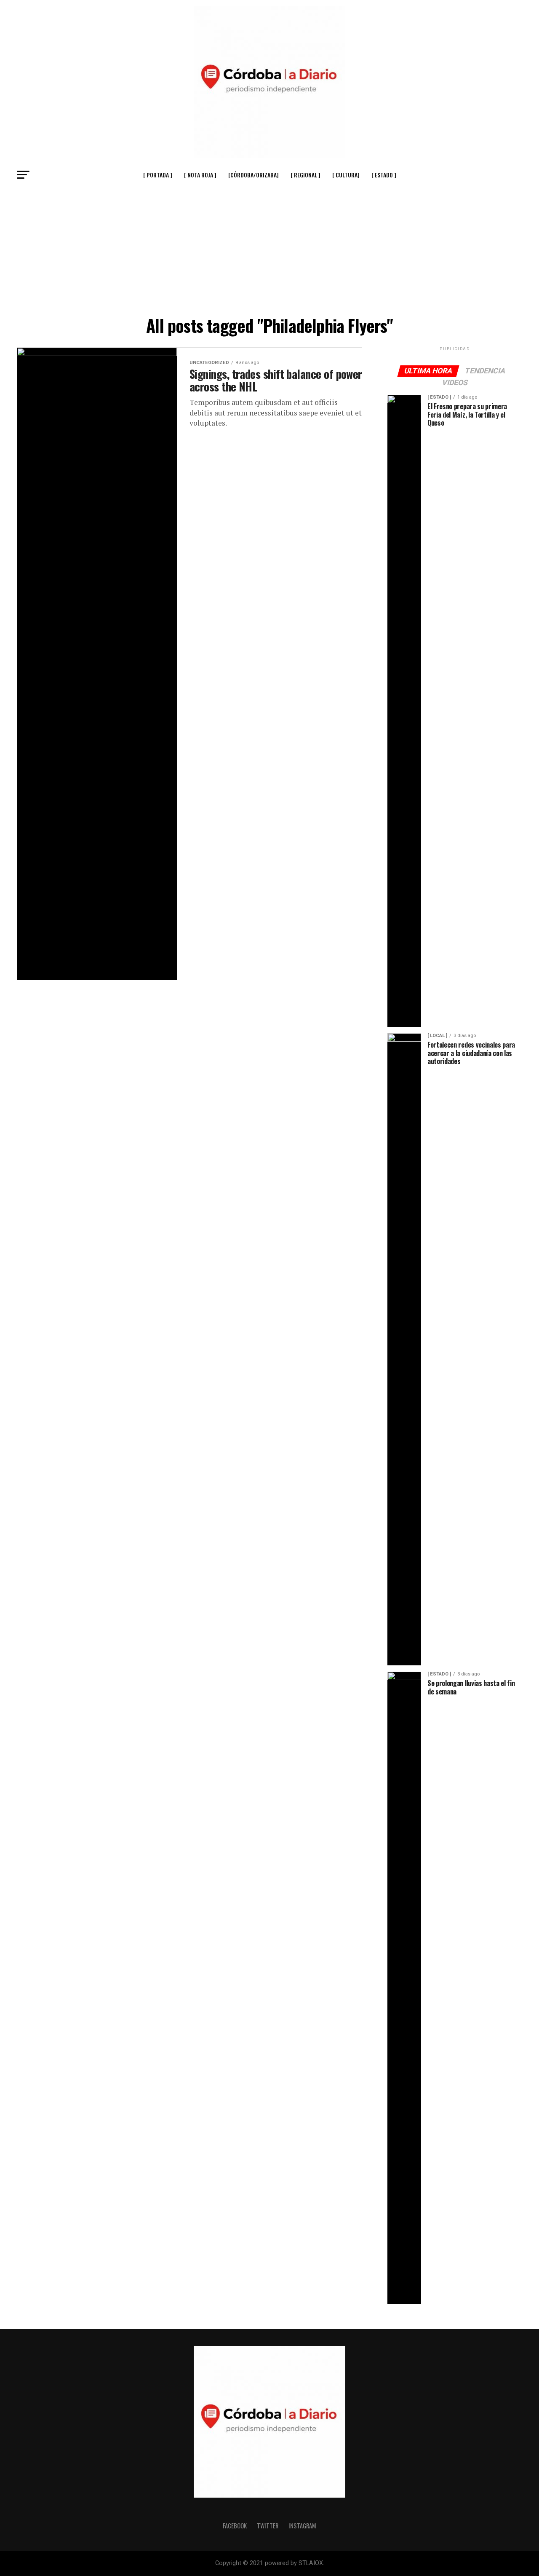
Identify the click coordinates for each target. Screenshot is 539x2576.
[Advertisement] (269, 249)
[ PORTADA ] (158, 175)
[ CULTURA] (346, 175)
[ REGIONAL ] (306, 175)
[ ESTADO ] (384, 175)
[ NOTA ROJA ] (200, 175)
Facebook (235, 2526)
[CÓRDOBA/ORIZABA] (253, 175)
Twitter (268, 2526)
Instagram (302, 2526)
